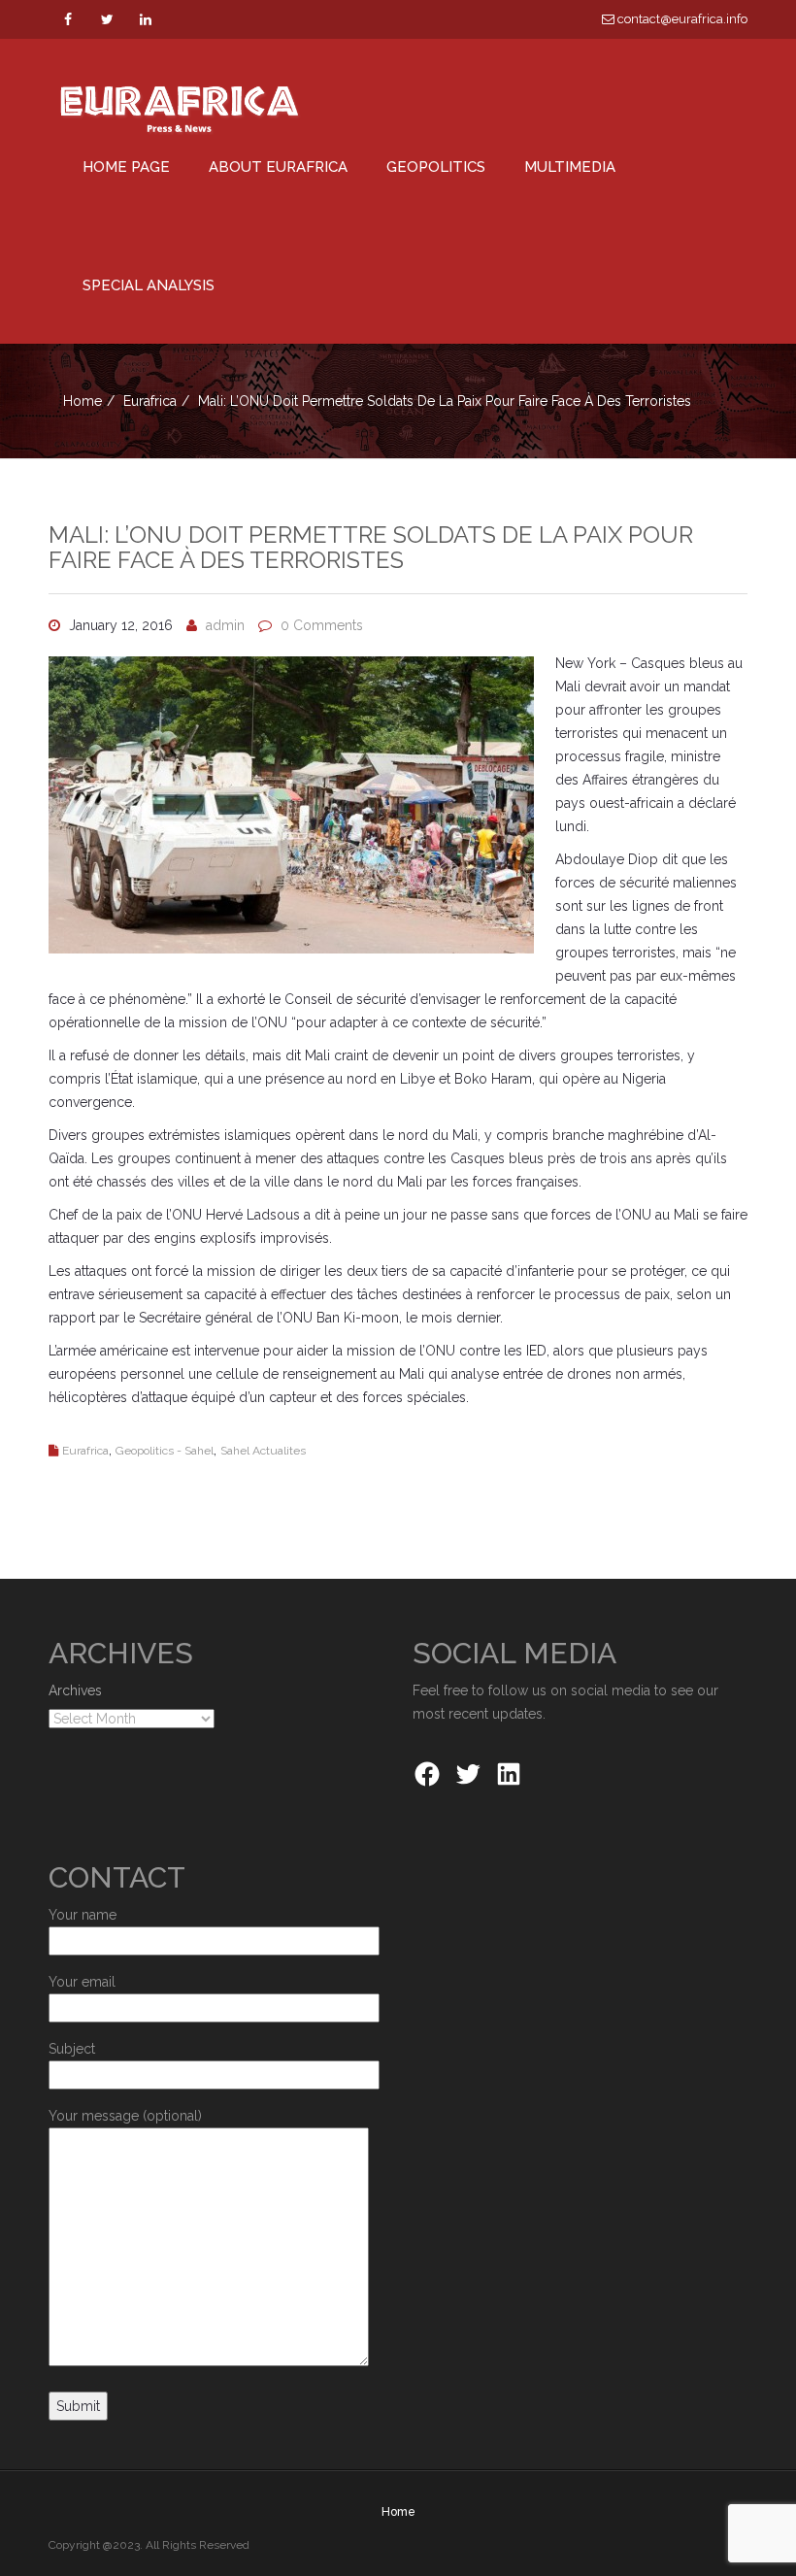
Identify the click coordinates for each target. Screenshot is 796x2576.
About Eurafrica (278, 167)
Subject (72, 2049)
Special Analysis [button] (149, 285)
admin (225, 625)
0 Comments (322, 625)
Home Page (126, 167)
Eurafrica (150, 401)
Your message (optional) (125, 2116)
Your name (83, 1915)
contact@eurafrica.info (681, 19)
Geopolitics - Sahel (165, 1451)
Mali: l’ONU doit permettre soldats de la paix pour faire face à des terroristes (371, 547)
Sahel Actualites (263, 1451)
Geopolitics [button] (436, 167)
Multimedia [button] (570, 167)
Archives (75, 1690)
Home (83, 401)
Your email (82, 1982)
